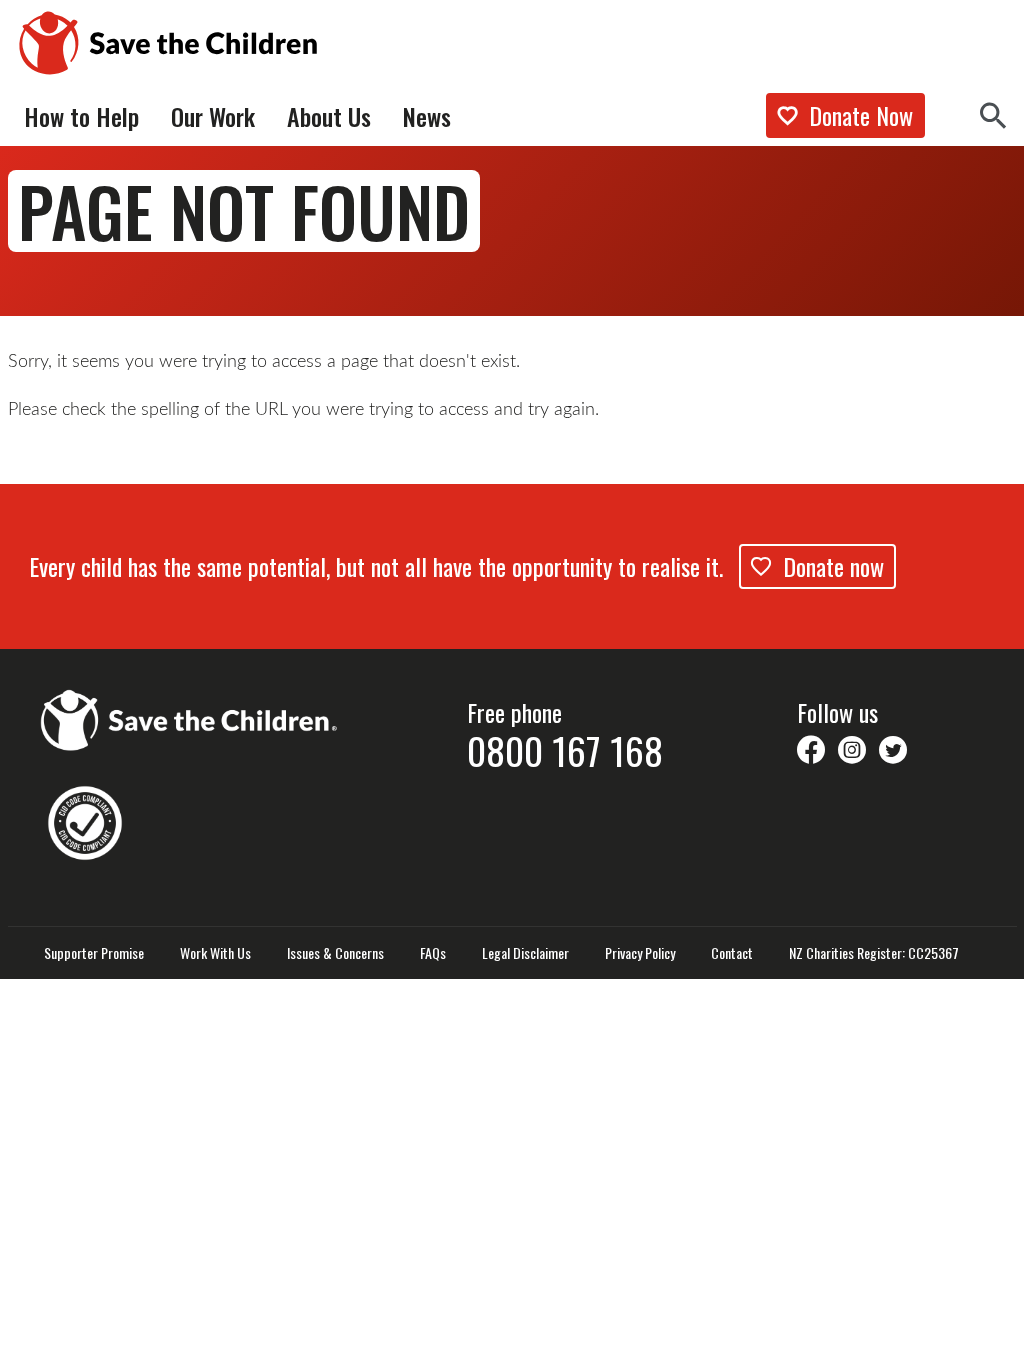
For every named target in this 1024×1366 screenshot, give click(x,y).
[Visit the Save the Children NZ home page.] (190, 717)
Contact (732, 953)
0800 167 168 (565, 750)
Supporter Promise (94, 953)
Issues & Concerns (335, 953)
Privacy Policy (640, 953)
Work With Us (215, 953)
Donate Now (861, 115)
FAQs (433, 953)
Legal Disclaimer (525, 953)
